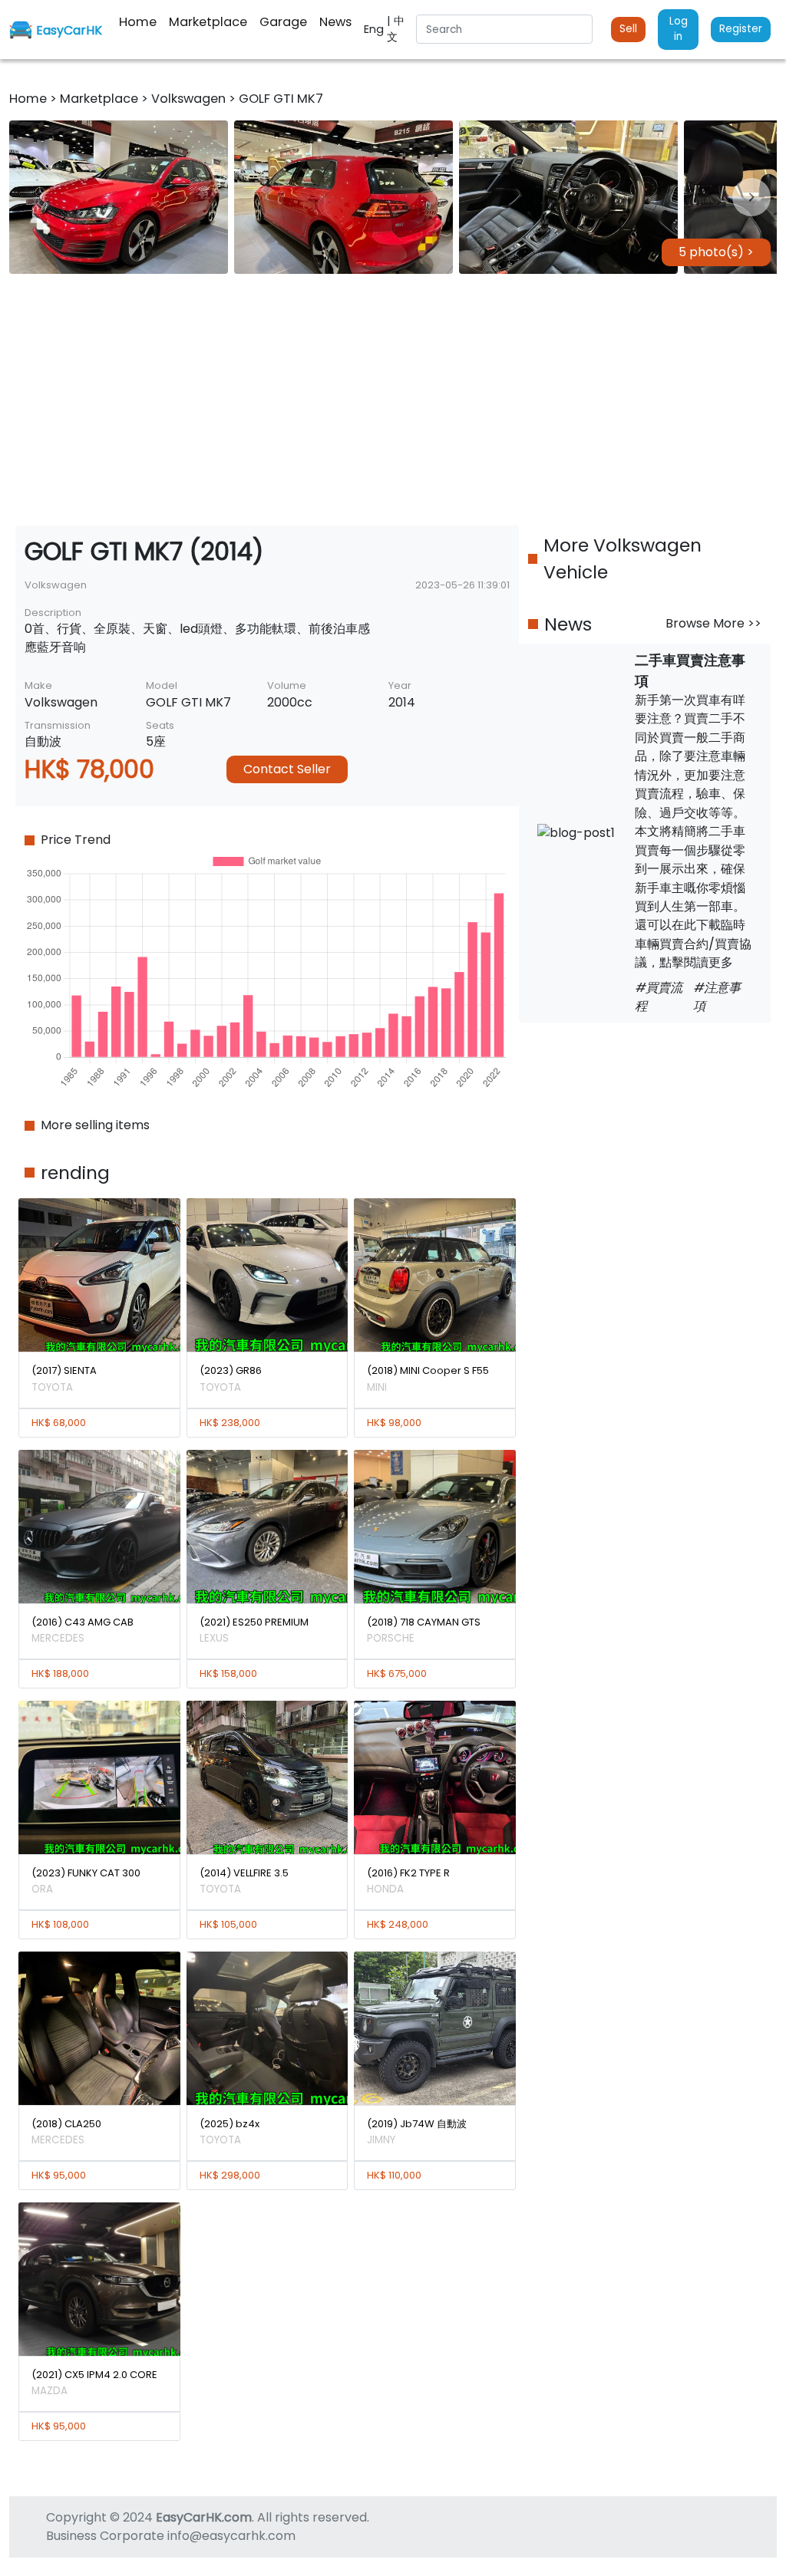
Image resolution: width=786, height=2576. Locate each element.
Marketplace (101, 99)
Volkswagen (190, 99)
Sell (628, 29)
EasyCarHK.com (204, 2517)
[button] (119, 197)
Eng (375, 29)
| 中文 (396, 29)
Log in (679, 29)
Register (741, 29)
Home (30, 99)
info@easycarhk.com (231, 2536)
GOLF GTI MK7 (281, 99)
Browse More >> (713, 623)
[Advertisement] (393, 400)
